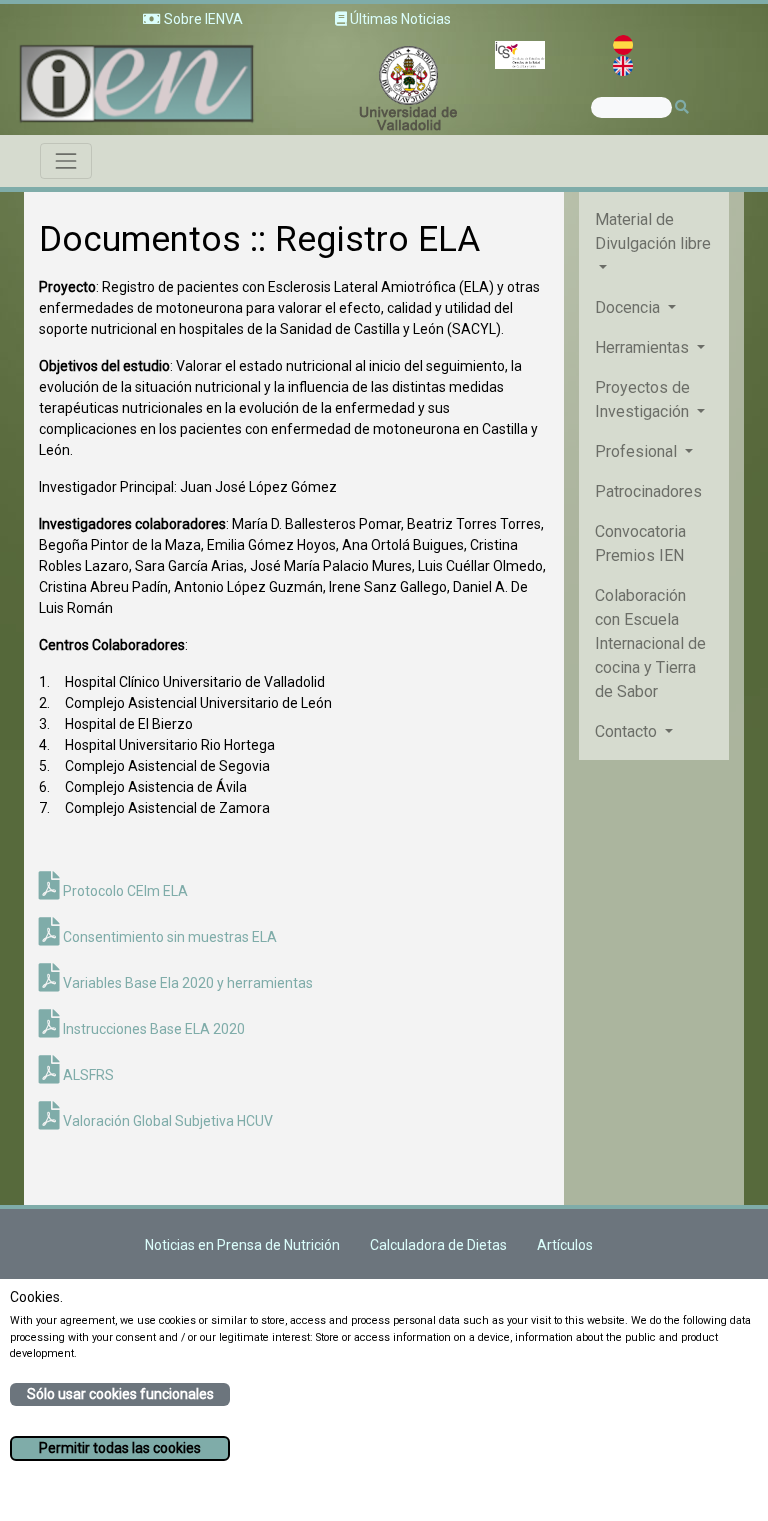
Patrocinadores (648, 491)
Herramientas (644, 347)
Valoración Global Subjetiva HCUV (166, 1121)
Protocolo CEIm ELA (124, 891)
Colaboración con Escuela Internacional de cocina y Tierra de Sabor (650, 643)
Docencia (629, 307)
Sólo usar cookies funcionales (120, 1394)
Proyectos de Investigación (644, 399)
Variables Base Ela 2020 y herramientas (186, 983)
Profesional (638, 451)
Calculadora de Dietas (438, 1245)
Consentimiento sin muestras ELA (168, 937)
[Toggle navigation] (66, 161)
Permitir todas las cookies (120, 1448)
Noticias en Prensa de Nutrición (242, 1245)
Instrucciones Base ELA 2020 (152, 1029)
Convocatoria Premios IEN (640, 543)
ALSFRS (87, 1075)
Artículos (565, 1245)
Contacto (628, 731)
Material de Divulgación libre (653, 231)
